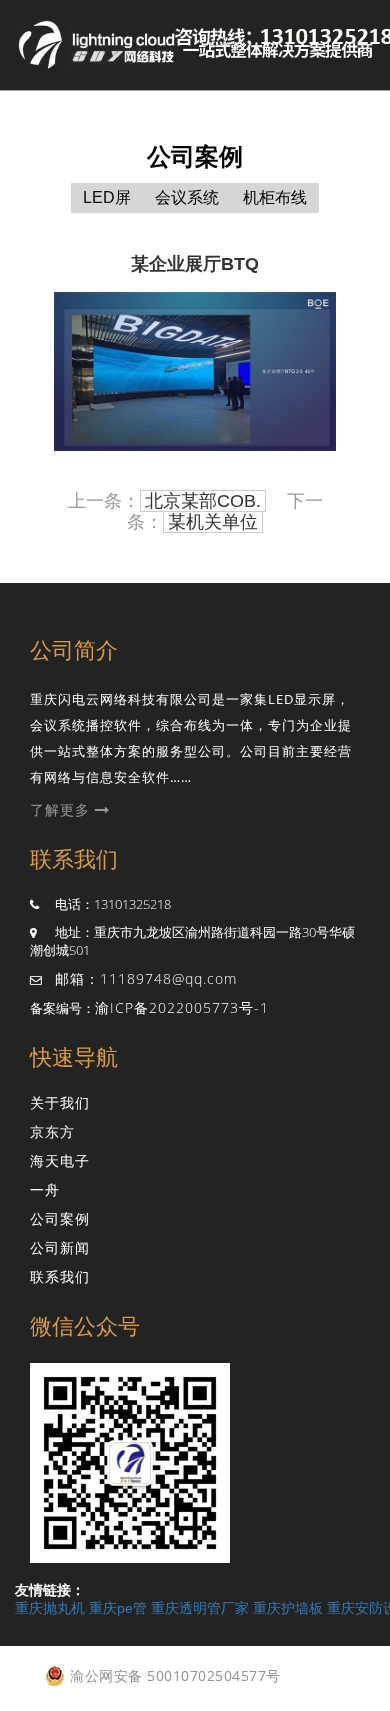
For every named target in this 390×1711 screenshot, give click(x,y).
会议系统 (187, 197)
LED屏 (107, 197)
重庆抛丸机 (50, 1608)
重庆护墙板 (288, 1608)
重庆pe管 (118, 1608)
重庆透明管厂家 (200, 1608)
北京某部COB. (203, 501)
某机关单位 (213, 522)
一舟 (45, 1189)
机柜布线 (275, 197)
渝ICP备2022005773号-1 (182, 1007)
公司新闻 (60, 1247)
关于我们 (60, 1102)
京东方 (52, 1131)
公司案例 (60, 1218)
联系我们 (60, 1276)
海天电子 (60, 1160)
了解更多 (62, 810)
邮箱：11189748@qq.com (146, 978)
